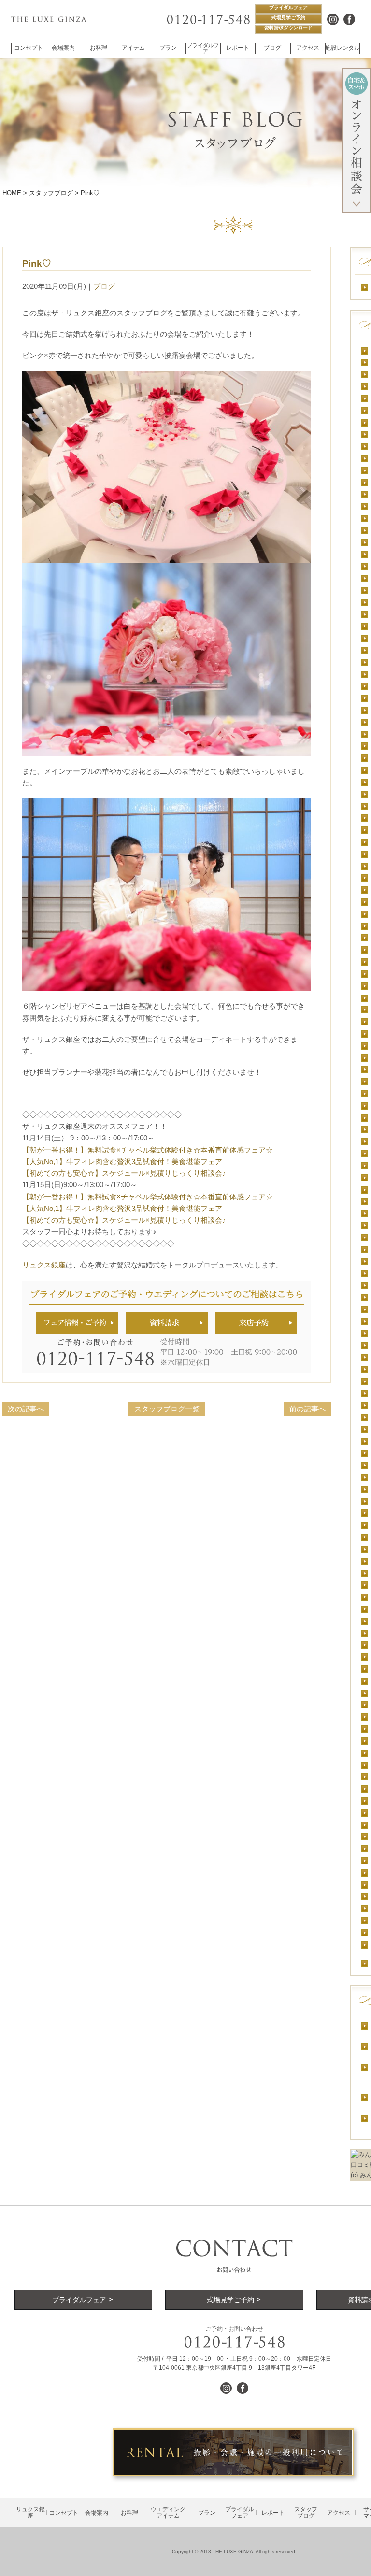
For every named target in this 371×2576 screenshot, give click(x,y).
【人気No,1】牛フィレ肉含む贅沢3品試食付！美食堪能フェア (122, 1161)
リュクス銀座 (44, 1265)
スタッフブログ (51, 193)
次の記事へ (26, 1409)
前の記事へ (307, 1409)
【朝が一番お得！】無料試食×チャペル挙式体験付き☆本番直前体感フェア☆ (148, 1150)
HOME (12, 193)
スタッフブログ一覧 (167, 1409)
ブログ (104, 286)
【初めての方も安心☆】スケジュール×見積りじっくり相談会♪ (124, 1173)
